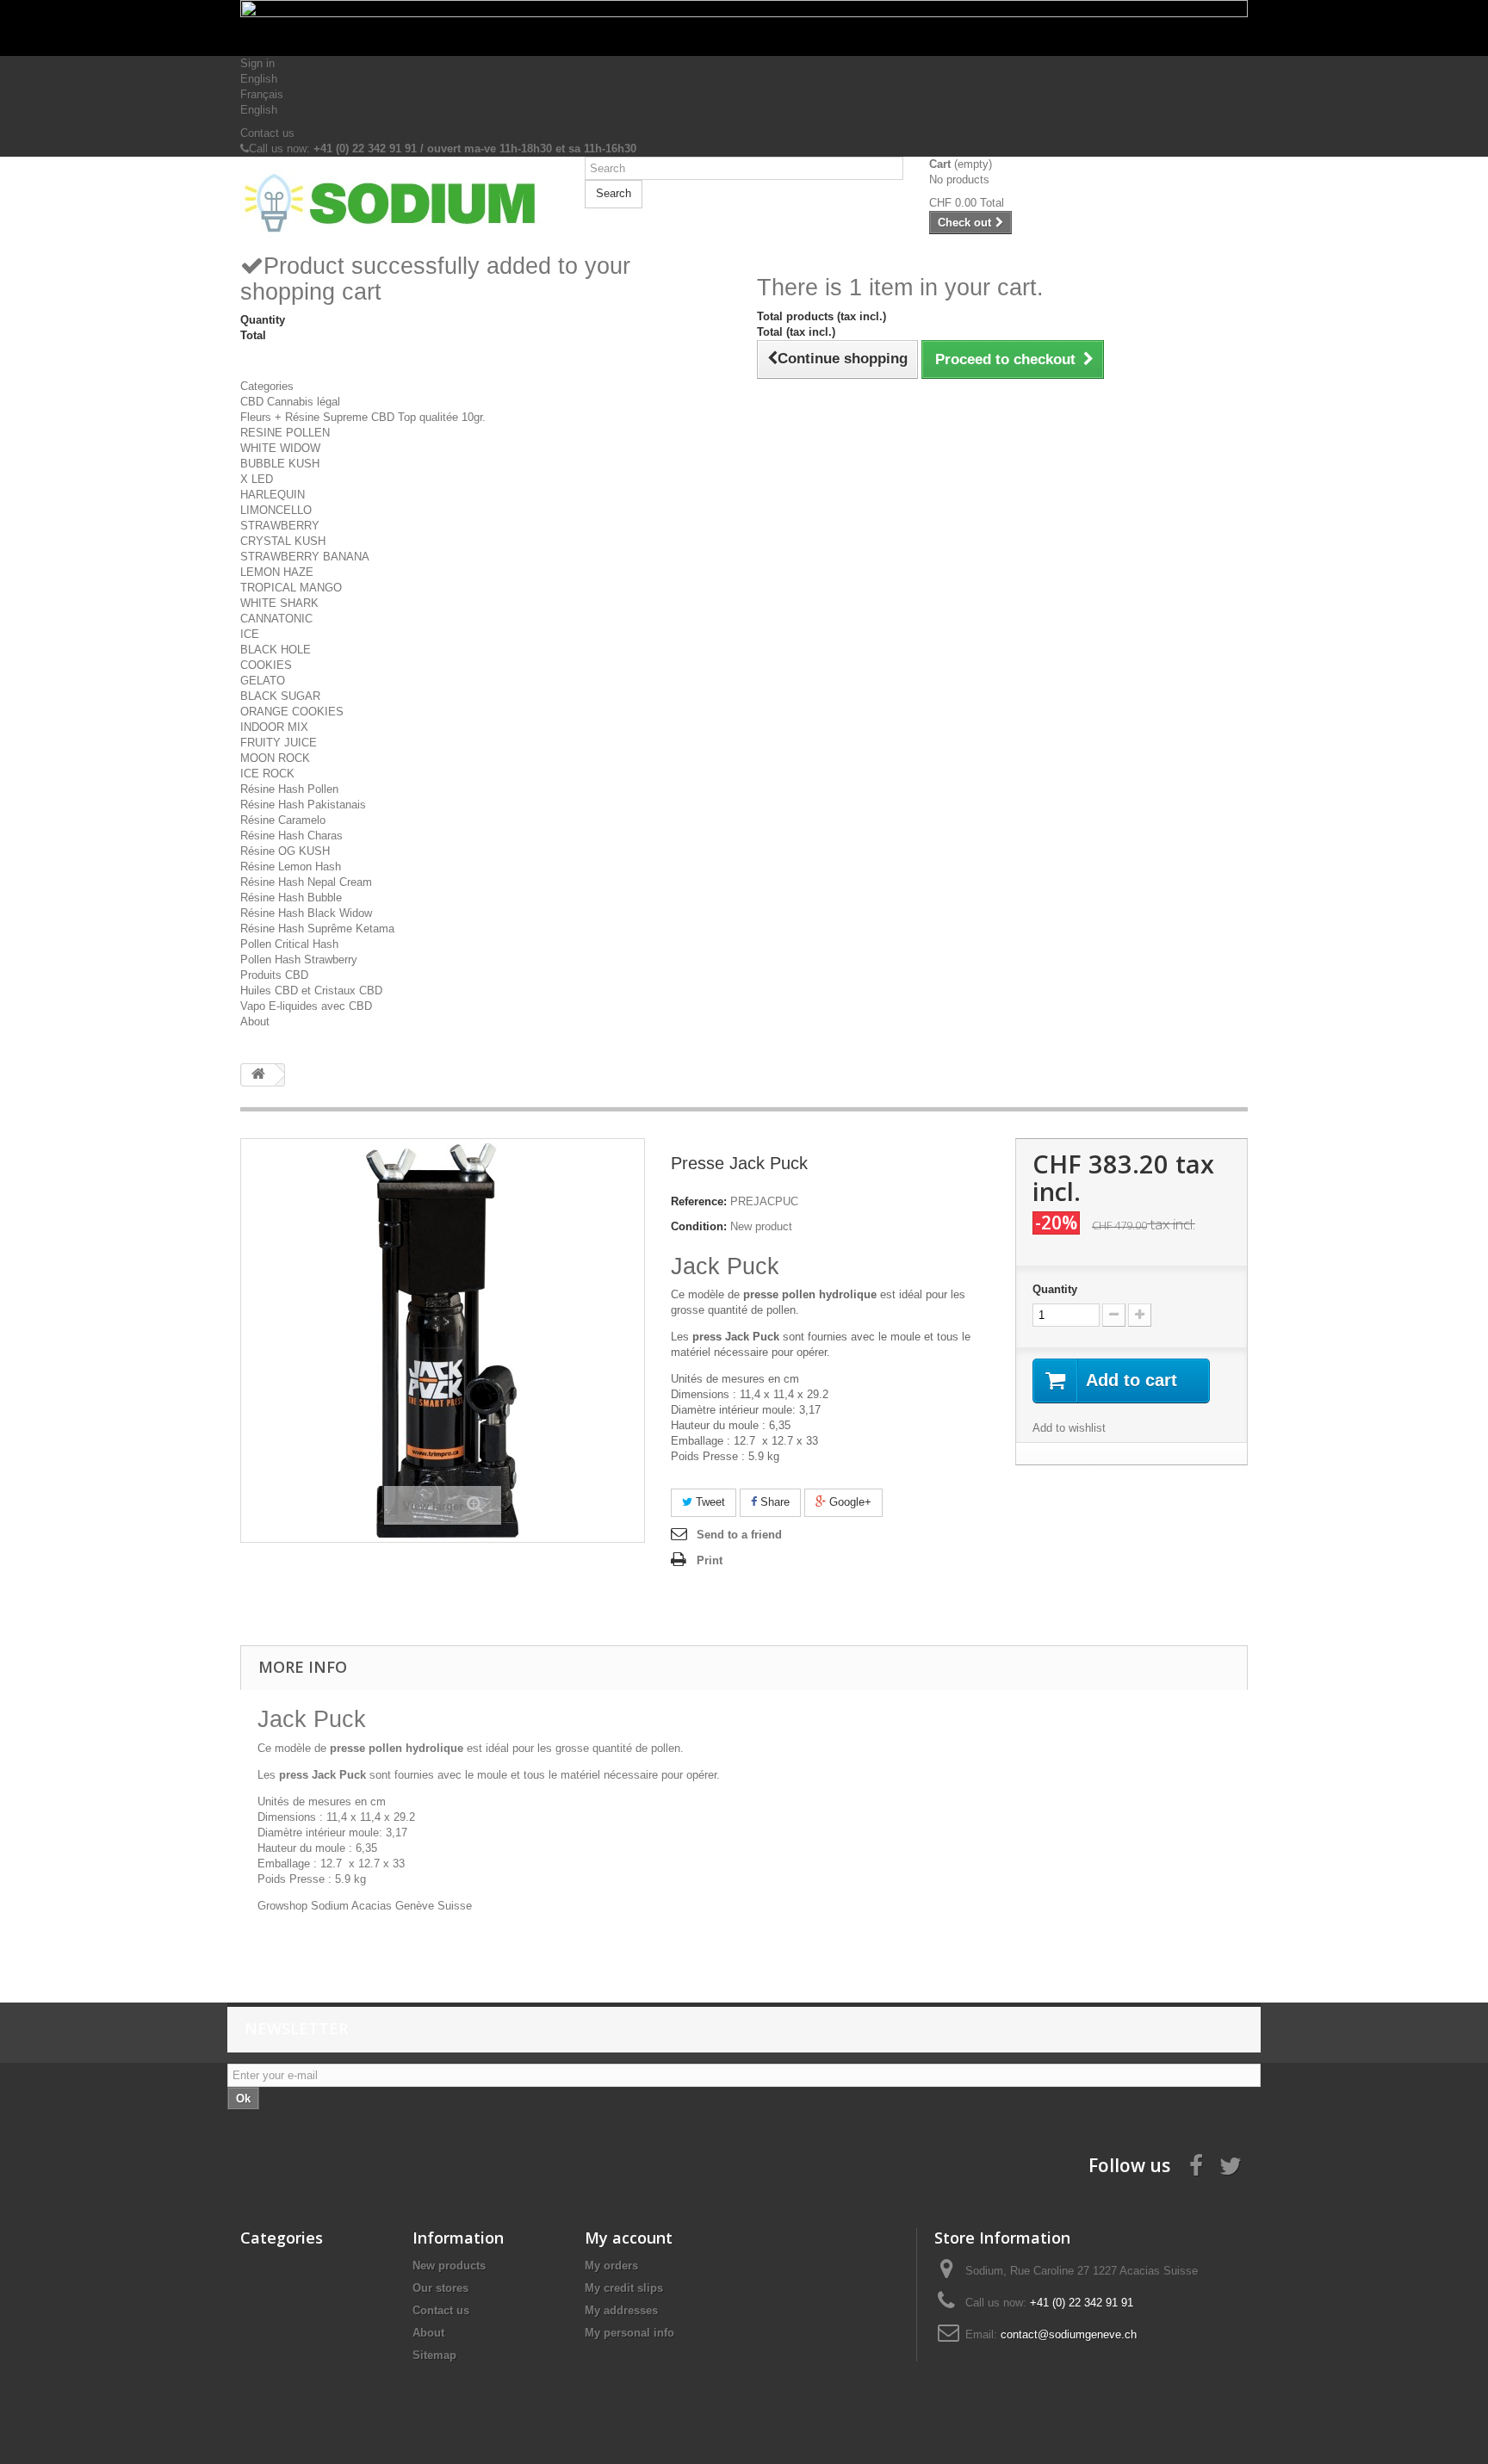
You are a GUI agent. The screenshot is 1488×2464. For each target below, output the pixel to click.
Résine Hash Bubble (291, 898)
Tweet (709, 1502)
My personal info (629, 2333)
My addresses (621, 2310)
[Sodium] (400, 204)
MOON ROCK (275, 758)
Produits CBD (274, 975)
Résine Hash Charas (291, 836)
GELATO (263, 681)
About (255, 1022)
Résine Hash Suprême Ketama (317, 929)
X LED (257, 479)
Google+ (849, 1502)
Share (773, 1502)
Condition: (699, 1226)
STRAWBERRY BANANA (305, 557)
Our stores (440, 2288)
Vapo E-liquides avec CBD (306, 1006)
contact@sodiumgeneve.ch (1069, 2334)
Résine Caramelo (283, 820)
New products (449, 2266)
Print (710, 1560)
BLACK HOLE (276, 650)
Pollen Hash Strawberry (299, 960)
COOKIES (266, 665)
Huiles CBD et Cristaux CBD (311, 991)
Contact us (267, 133)
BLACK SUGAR (280, 696)
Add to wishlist (1069, 1428)
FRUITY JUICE (279, 743)
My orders (611, 2266)
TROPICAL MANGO (291, 588)
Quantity (1055, 1289)
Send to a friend (739, 1535)
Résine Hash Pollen (289, 789)
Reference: (699, 1201)
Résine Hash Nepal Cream (306, 882)
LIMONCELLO (276, 510)
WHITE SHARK (279, 603)
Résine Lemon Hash (291, 867)
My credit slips (624, 2288)
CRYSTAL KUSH (283, 541)
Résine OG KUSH (285, 851)
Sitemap (434, 2355)
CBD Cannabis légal (290, 402)
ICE (250, 634)
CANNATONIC (276, 619)
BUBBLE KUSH (280, 464)
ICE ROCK (267, 774)
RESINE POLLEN (285, 433)
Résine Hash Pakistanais (303, 805)
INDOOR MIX (274, 727)
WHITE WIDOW (280, 448)
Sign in (257, 63)
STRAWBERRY (280, 526)
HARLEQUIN (273, 495)
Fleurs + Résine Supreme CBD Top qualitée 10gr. (363, 417)
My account (629, 2238)
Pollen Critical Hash (289, 944)
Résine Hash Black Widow (306, 913)
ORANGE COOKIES (292, 712)
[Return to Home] (258, 1075)
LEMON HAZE (277, 572)
